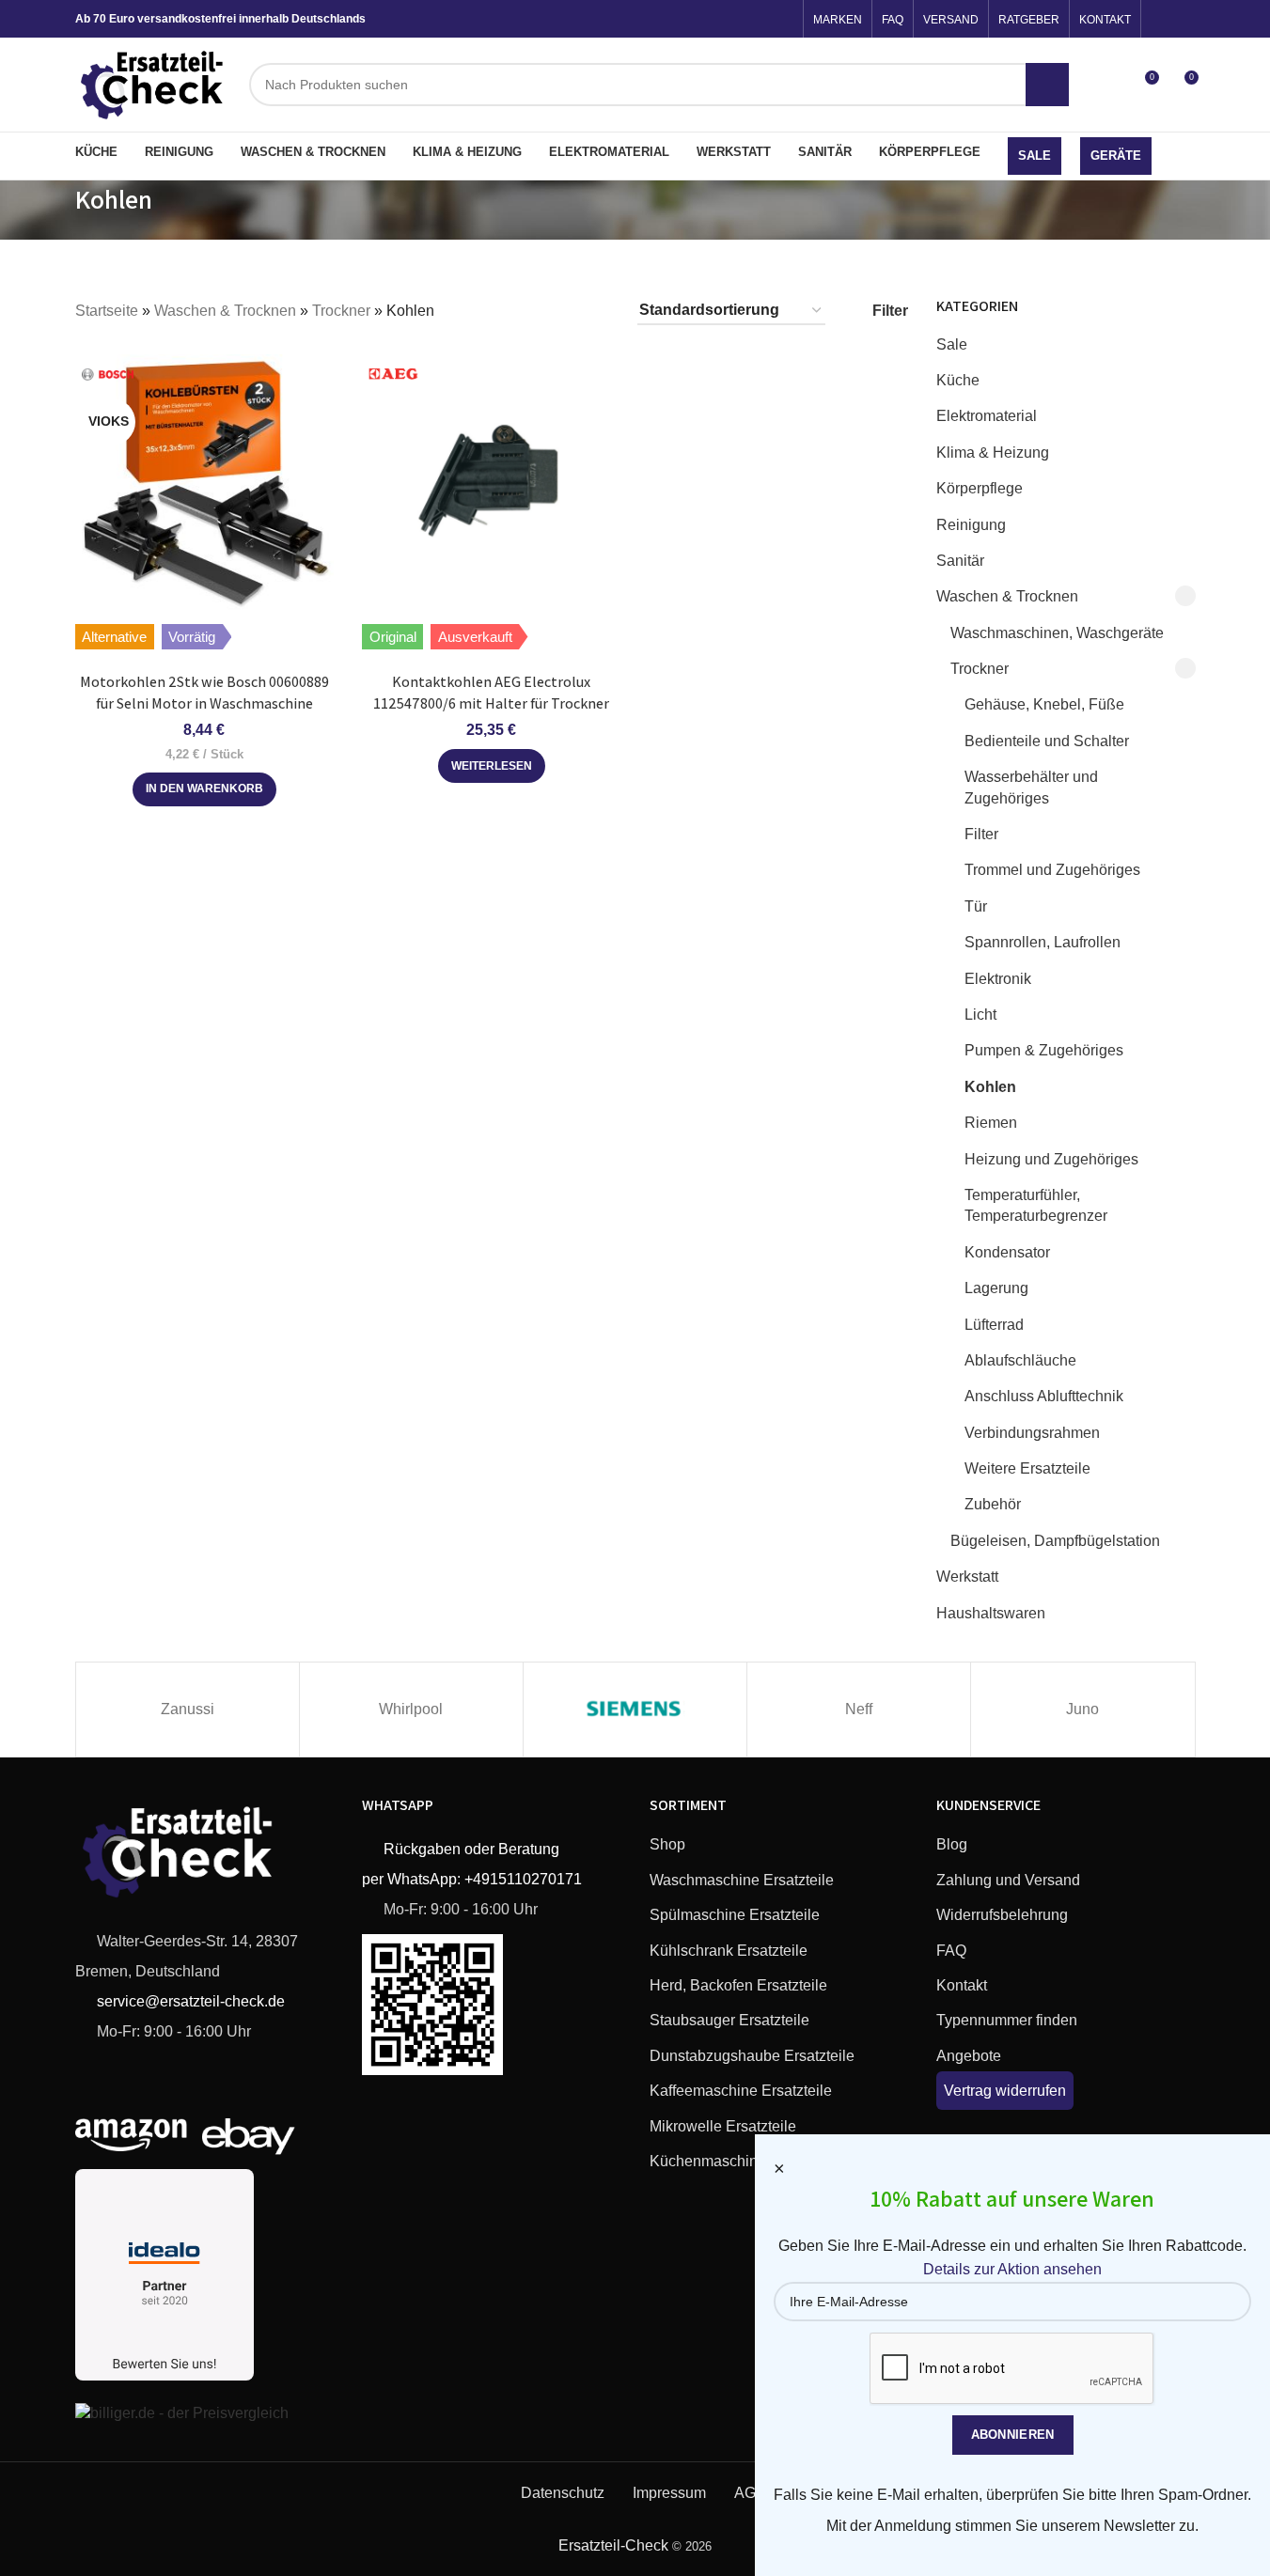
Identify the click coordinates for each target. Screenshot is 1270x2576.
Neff (859, 1709)
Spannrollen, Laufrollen (1043, 942)
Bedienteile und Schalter (1047, 741)
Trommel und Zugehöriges (1052, 870)
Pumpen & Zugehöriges (1044, 1050)
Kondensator (1007, 1252)
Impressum (669, 2493)
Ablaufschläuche (1020, 1360)
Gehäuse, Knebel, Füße (1044, 704)
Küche (958, 380)
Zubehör (993, 1504)
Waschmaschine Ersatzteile (742, 1880)
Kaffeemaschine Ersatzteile (741, 2091)
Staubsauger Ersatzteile (729, 2020)
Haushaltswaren (991, 1613)
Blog (952, 1844)
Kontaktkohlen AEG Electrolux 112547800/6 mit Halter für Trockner (491, 692)
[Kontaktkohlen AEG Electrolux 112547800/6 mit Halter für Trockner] (492, 483)
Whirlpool (411, 1709)
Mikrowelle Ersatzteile (723, 2126)
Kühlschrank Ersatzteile (729, 1951)
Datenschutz (563, 2493)
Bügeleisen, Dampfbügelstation (1055, 1541)
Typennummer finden (1007, 2020)
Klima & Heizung (993, 453)
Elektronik (998, 979)
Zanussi (188, 1709)
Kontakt (962, 1985)
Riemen (991, 1123)
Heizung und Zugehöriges (1051, 1159)
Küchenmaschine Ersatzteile (745, 2161)
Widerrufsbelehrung (1002, 1915)
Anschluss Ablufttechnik (1044, 1396)
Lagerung (996, 1288)
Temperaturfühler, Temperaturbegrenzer (1036, 1205)
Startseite (107, 311)
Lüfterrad (994, 1325)
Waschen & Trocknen (225, 311)
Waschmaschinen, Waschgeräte (1057, 633)
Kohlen (990, 1087)
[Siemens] (635, 1710)
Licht (980, 1015)
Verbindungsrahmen (1032, 1433)
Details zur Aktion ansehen (1012, 2269)
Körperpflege (980, 488)
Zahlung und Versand (1008, 1880)
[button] (204, 789)
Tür (976, 906)
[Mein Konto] (1109, 85)
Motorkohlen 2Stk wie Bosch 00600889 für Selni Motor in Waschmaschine (204, 692)
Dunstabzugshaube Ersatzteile (752, 2056)
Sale (952, 344)
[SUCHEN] (1047, 85)
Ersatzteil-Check (613, 2545)
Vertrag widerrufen (1005, 2091)
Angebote (969, 2056)
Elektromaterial (987, 416)
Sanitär (960, 561)
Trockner (341, 311)
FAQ (951, 1951)
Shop (667, 1844)
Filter (981, 834)
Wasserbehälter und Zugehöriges (1031, 787)
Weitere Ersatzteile (1027, 1468)
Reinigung (971, 525)
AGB (750, 2493)
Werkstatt (967, 1577)
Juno (1082, 1709)
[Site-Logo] (153, 83)
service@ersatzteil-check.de (189, 2001)
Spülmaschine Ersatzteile (735, 1915)
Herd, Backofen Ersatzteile (738, 1985)
